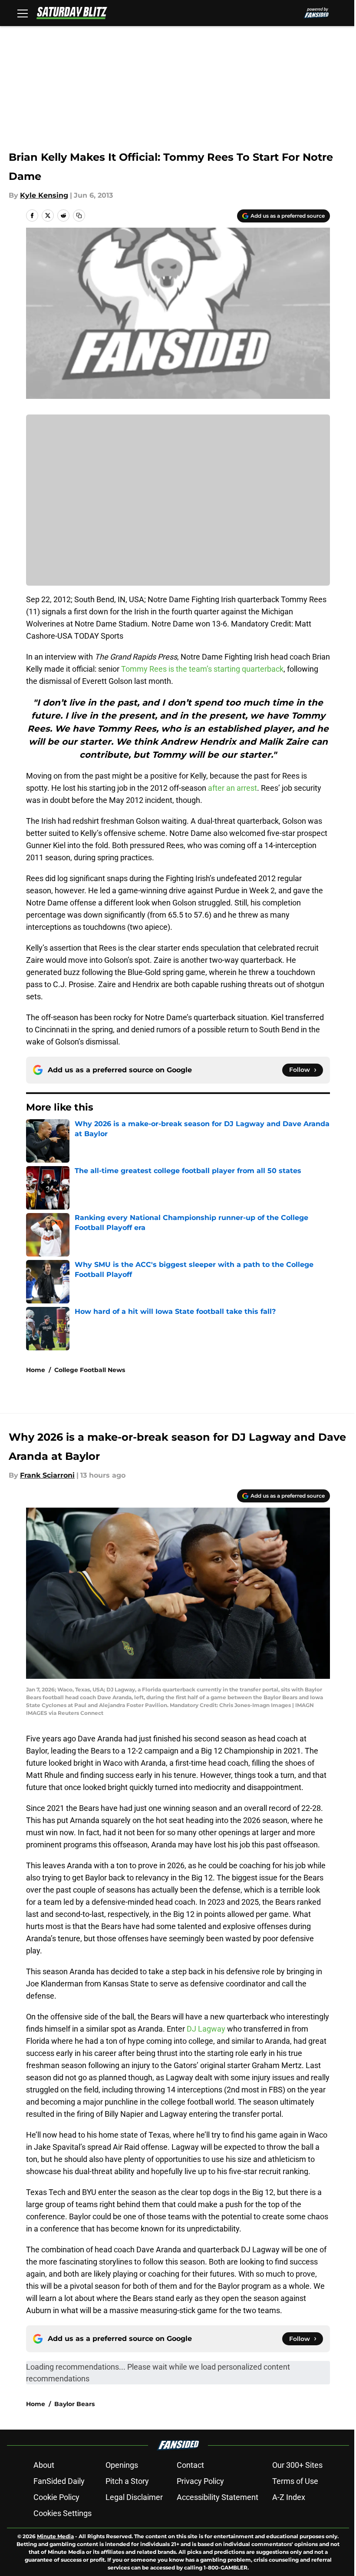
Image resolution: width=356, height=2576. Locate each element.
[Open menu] (23, 13)
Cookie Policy (56, 2497)
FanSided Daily (59, 2481)
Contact (190, 2465)
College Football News (90, 1370)
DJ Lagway (206, 2029)
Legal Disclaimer (134, 2497)
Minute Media (55, 2536)
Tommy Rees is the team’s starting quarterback (202, 669)
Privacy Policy (200, 2481)
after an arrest (232, 788)
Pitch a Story (127, 2481)
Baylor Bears (74, 2404)
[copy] (79, 215)
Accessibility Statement (218, 2497)
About (44, 2465)
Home (36, 1370)
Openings (122, 2465)
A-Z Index (289, 2497)
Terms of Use (295, 2481)
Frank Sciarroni (47, 1475)
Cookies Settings (63, 2513)
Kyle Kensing (44, 195)
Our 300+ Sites (297, 2465)
